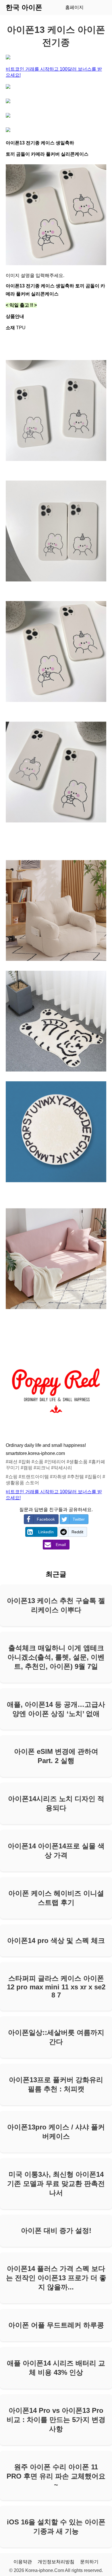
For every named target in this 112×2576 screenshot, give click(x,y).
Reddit (77, 1532)
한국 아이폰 (24, 7)
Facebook (46, 1519)
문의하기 (89, 2562)
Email (61, 1545)
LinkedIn (46, 1532)
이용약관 (23, 2562)
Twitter (79, 1519)
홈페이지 (74, 7)
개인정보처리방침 (56, 2562)
